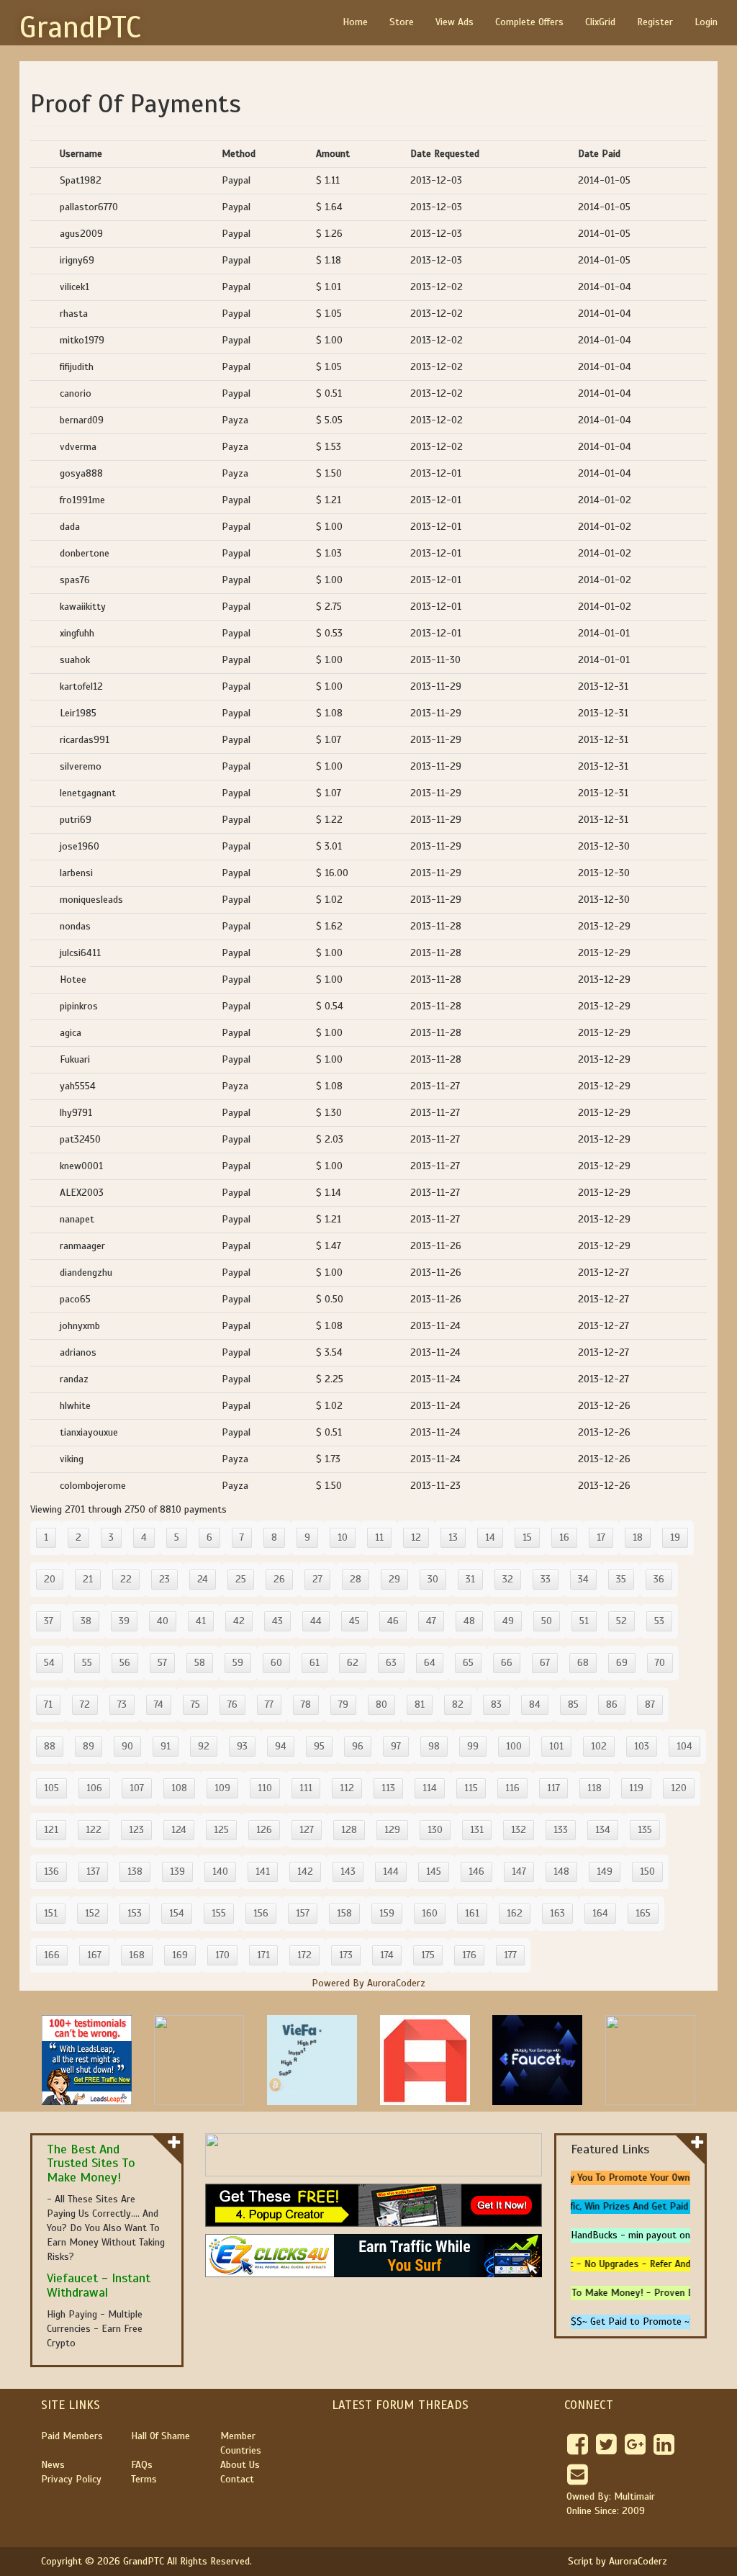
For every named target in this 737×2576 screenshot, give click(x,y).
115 (471, 1788)
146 (476, 1872)
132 (519, 1830)
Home (355, 22)
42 (239, 1621)
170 (222, 1955)
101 (556, 1746)
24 (203, 1579)
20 (50, 1579)
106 (94, 1788)
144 (391, 1872)
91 (166, 1746)
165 (643, 1913)
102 (599, 1746)
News (53, 2465)
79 (343, 1704)
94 (281, 1746)
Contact (237, 2479)
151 (51, 1913)
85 (573, 1704)
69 (622, 1663)
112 (347, 1788)
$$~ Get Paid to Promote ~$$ (636, 2321)
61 (315, 1663)
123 (136, 1830)
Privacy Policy (71, 2479)
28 (356, 1579)
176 (469, 1955)
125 (221, 1830)
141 (263, 1872)
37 (49, 1621)
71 (48, 1704)
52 (621, 1621)
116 (512, 1788)
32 (508, 1579)
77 (269, 1704)
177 (510, 1955)
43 (277, 1621)
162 (515, 1913)
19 (675, 1537)
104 (684, 1746)
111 (306, 1788)
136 (51, 1872)
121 (51, 1830)
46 (393, 1621)
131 (477, 1830)
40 (163, 1621)
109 (222, 1788)
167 (94, 1955)
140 (220, 1872)
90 (127, 1746)
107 (137, 1788)
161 (472, 1913)
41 (201, 1621)
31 (470, 1579)
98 (434, 1746)
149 (605, 1872)
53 (659, 1621)
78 (306, 1704)
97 (396, 1746)
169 (180, 1955)
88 (50, 1746)
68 (583, 1663)
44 (316, 1621)
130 (435, 1830)
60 (276, 1663)
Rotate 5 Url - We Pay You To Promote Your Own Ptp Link (597, 2178)
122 (94, 1830)
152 (92, 1913)
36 (659, 1579)
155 (219, 1913)
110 (265, 1788)
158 (344, 1913)
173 (346, 1955)
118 (594, 1788)
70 (660, 1663)
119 (636, 1788)
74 (159, 1704)
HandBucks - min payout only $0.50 (648, 2235)
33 (546, 1579)
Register (655, 22)
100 (514, 1746)
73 (122, 1704)
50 (547, 1621)
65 (468, 1663)
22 (126, 1579)
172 (304, 1955)
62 (353, 1663)
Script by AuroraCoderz (618, 2561)
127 (307, 1830)
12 (416, 1537)
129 (392, 1830)
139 (177, 1872)
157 (303, 1913)
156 (261, 1913)
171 (263, 1955)
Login (706, 22)
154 (177, 1913)
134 (603, 1830)
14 (490, 1537)
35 (621, 1579)
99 (473, 1746)
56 (125, 1663)
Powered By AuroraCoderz (368, 1983)
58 (200, 1663)
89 (89, 1746)
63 (391, 1663)
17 (601, 1537)
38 (86, 1621)
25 (241, 1579)
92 (204, 1746)
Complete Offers (529, 22)
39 (124, 1621)
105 (51, 1788)
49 (508, 1621)
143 (348, 1872)
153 (135, 1913)
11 (379, 1537)
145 (434, 1872)
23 (164, 1579)
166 (52, 1955)
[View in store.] (174, 2142)
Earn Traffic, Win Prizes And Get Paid (605, 2206)
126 (264, 1830)
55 (87, 1663)
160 (430, 1913)
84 (535, 1704)
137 (93, 1872)
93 (242, 1746)
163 (557, 1913)
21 (88, 1579)
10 (343, 1537)
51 (584, 1621)
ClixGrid (600, 22)
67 (545, 1663)
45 (354, 1621)
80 (381, 1704)
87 (650, 1704)
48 (469, 1621)
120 (679, 1788)
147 (519, 1872)
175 (428, 1955)
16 (564, 1537)
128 (349, 1830)
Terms (144, 2479)
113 (388, 1788)
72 (85, 1704)
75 (195, 1704)
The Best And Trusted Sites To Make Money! (91, 2163)
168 (137, 1955)
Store (402, 22)
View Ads (455, 22)
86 (612, 1704)
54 (49, 1663)
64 (430, 1663)
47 (431, 1621)
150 (647, 1872)
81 (420, 1704)
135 (645, 1830)
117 (553, 1788)
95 (319, 1746)
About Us (240, 2465)
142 (305, 1872)
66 (507, 1663)
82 (458, 1704)
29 (394, 1579)
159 (387, 1913)
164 (600, 1913)
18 (638, 1537)
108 (179, 1788)
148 (561, 1872)
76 (232, 1704)
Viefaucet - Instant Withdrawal (99, 2285)
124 (179, 1830)
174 (387, 1955)
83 (496, 1704)
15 (527, 1537)
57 (162, 1663)
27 (317, 1579)
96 (358, 1746)
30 (433, 1579)
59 (238, 1663)
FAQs (142, 2465)
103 (642, 1746)
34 (583, 1579)
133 (561, 1830)
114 (430, 1788)
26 (279, 1579)
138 (135, 1872)
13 (453, 1537)
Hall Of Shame (160, 2436)
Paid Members (72, 2436)
